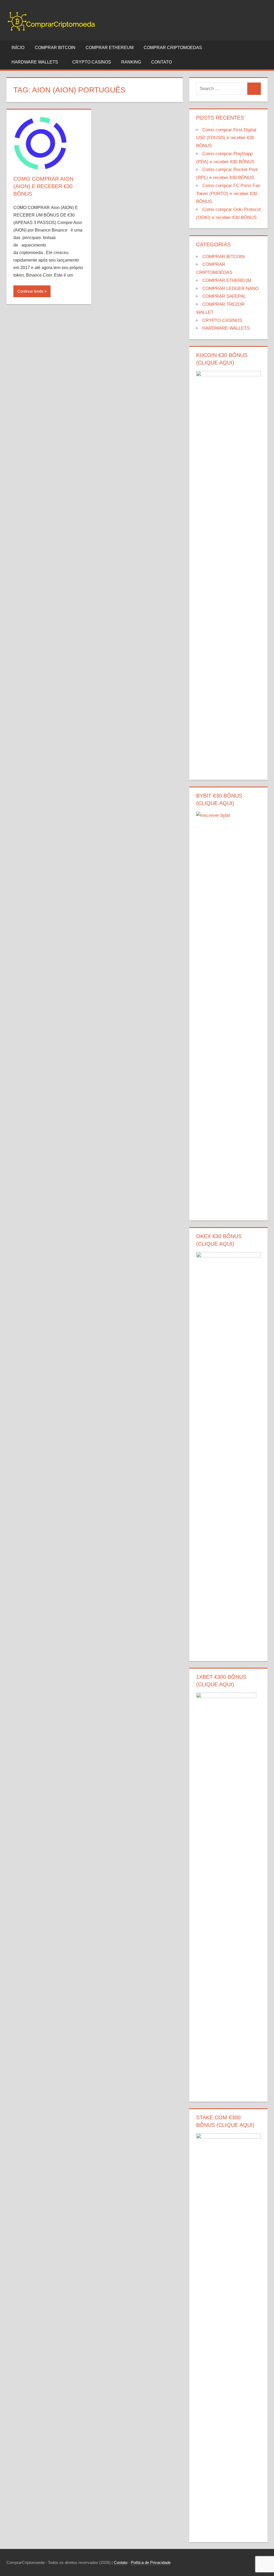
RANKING (131, 62)
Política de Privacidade (151, 2562)
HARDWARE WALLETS (35, 62)
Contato (121, 2562)
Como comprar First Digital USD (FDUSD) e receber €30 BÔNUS (226, 138)
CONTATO (161, 62)
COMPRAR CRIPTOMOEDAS (173, 48)
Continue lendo (30, 291)
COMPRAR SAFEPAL (224, 296)
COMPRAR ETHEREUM (110, 48)
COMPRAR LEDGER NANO (231, 289)
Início (18, 48)
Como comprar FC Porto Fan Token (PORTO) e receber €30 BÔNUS (228, 194)
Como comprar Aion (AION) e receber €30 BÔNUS (43, 186)
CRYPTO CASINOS (92, 62)
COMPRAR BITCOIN (55, 48)
